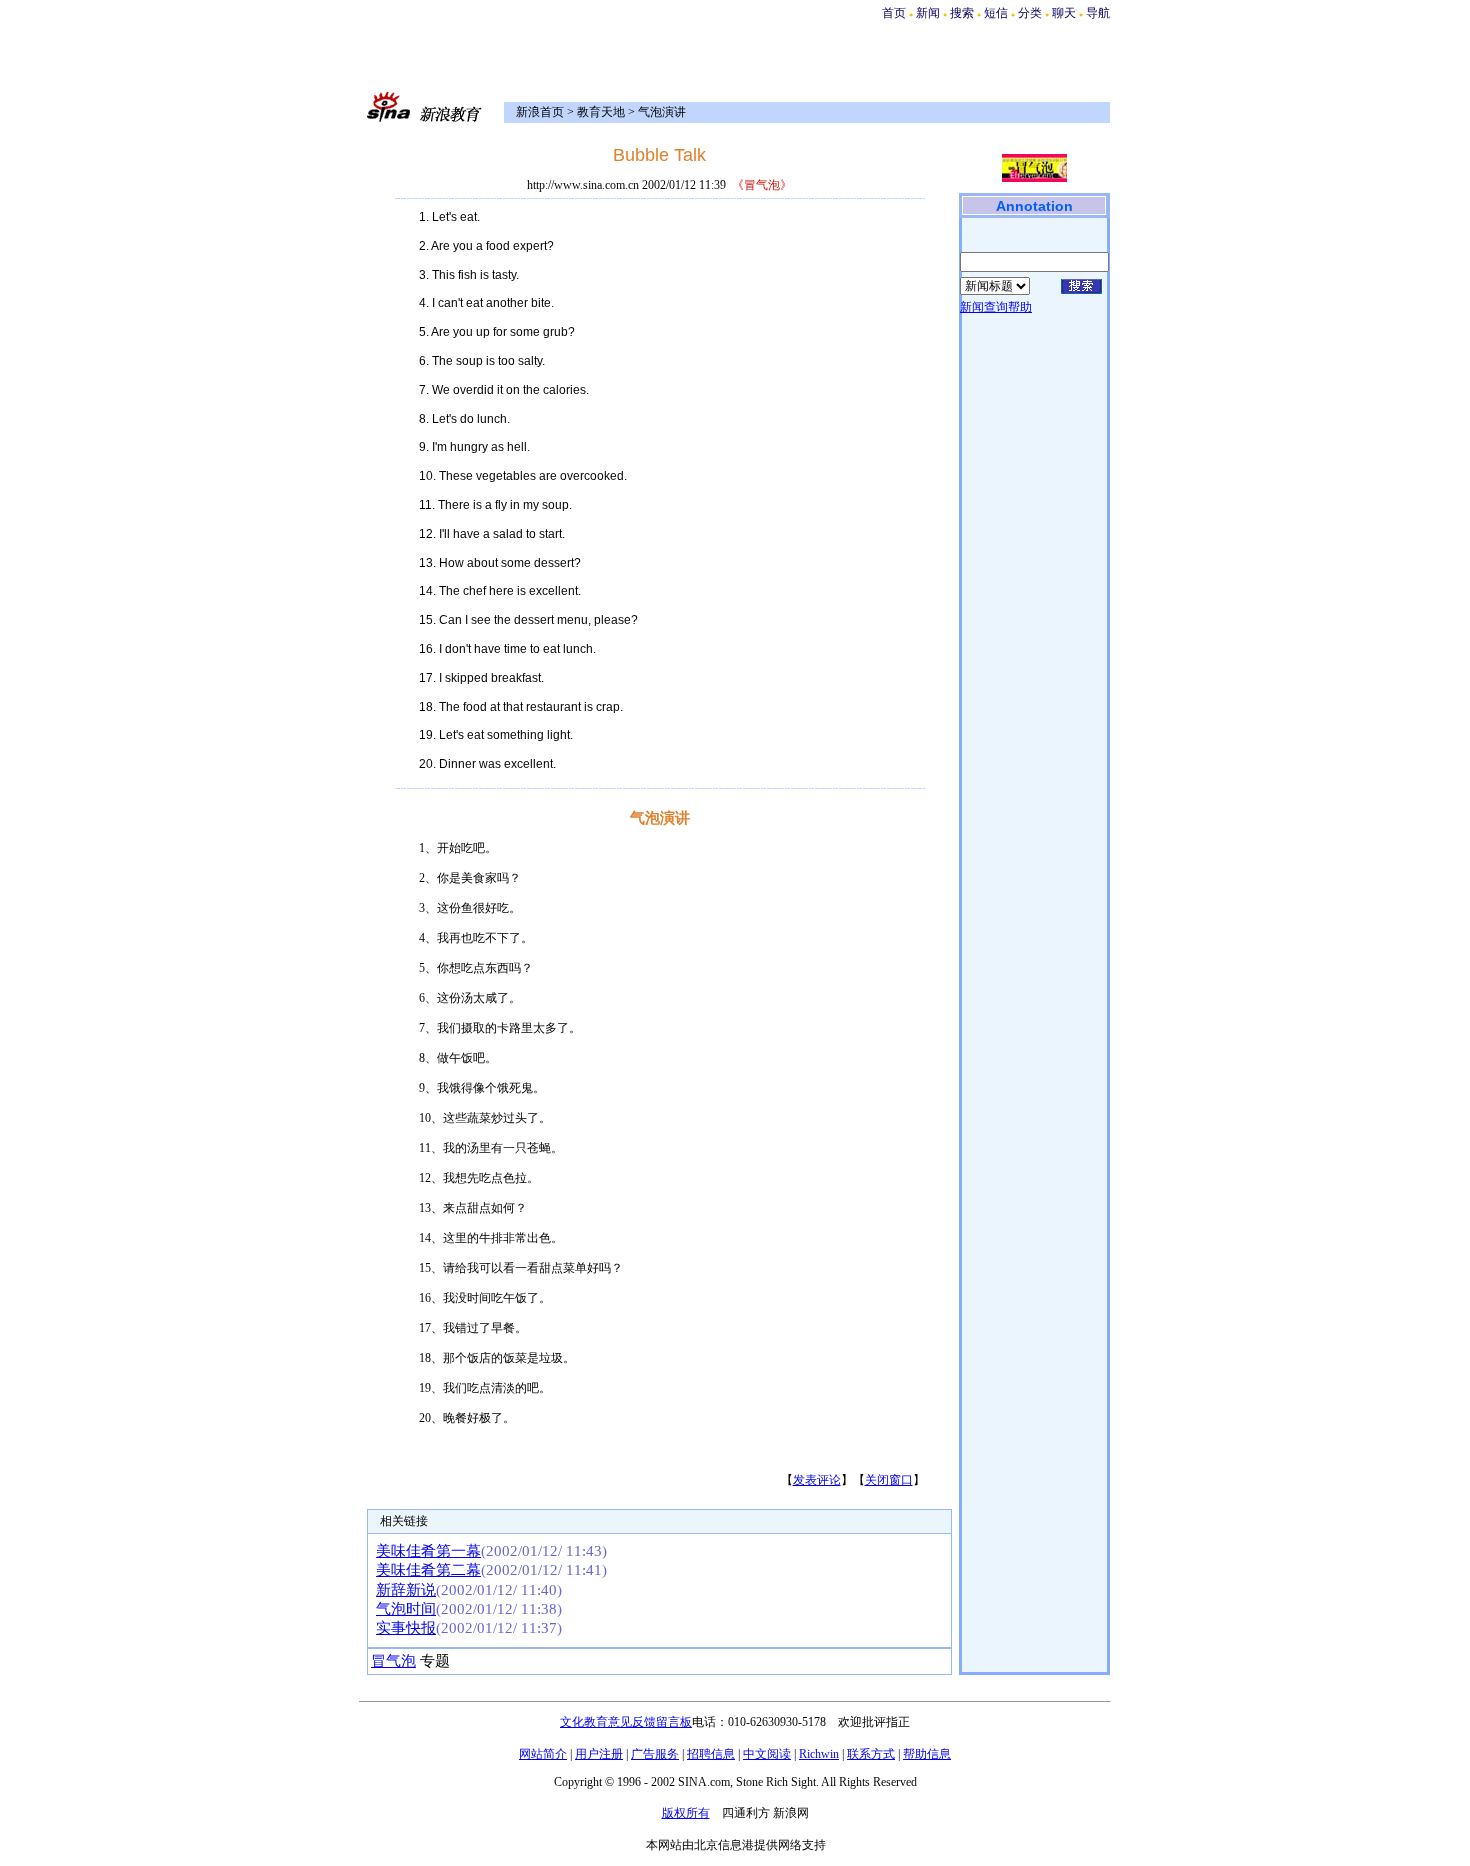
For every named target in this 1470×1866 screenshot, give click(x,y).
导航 (1098, 13)
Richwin (819, 1754)
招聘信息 (711, 1754)
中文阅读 (767, 1754)
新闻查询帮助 (996, 307)
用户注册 (599, 1754)
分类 (1030, 13)
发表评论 (817, 1480)
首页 (894, 13)
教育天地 (601, 112)
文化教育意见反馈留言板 (626, 1722)
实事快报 (406, 1628)
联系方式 (871, 1754)
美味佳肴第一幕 (428, 1551)
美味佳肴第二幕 (428, 1570)
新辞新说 (406, 1590)
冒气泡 (393, 1661)
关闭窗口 (889, 1480)
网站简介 (543, 1754)
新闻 (928, 13)
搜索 (963, 13)
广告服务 (655, 1754)
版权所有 (686, 1813)
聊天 (1064, 13)
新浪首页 (540, 112)
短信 (996, 13)
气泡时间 (406, 1609)
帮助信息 (927, 1754)
